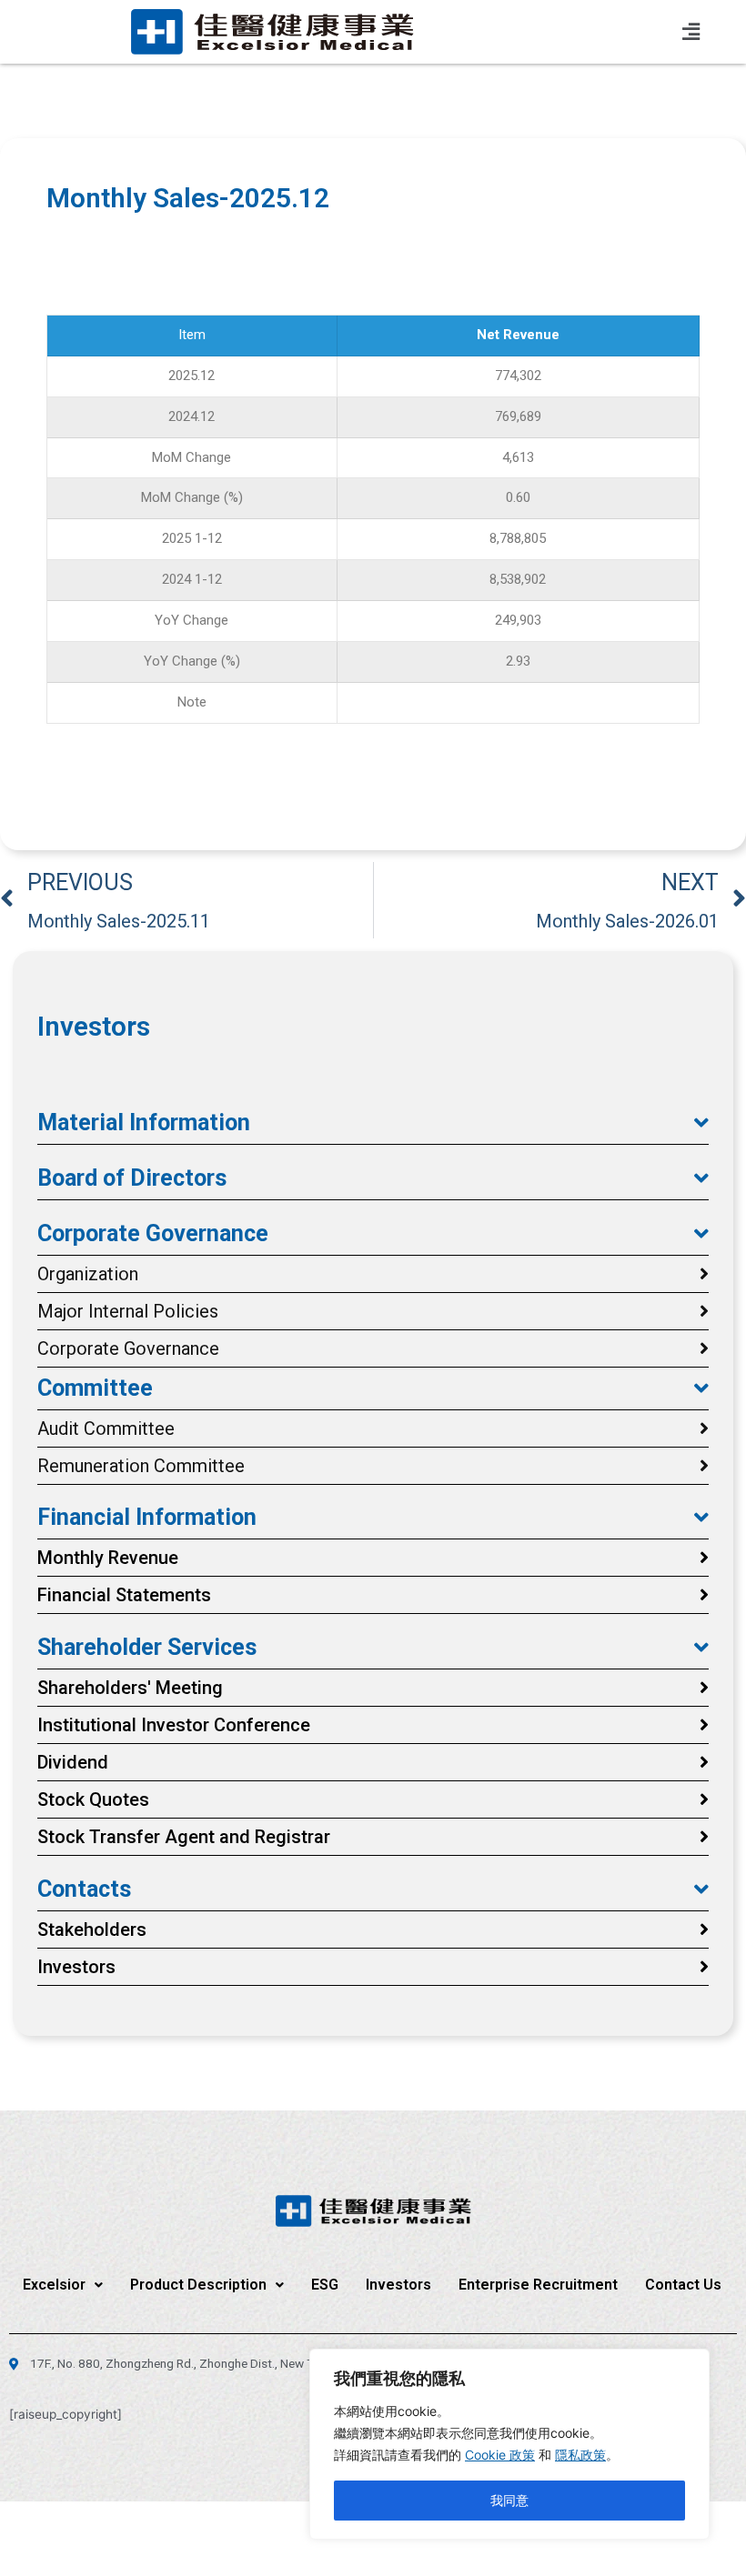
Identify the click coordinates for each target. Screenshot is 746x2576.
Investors (398, 2285)
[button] (373, 1123)
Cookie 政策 (500, 2455)
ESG (325, 2285)
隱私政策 (580, 2455)
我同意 (509, 2500)
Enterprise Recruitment (538, 2285)
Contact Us (683, 2285)
